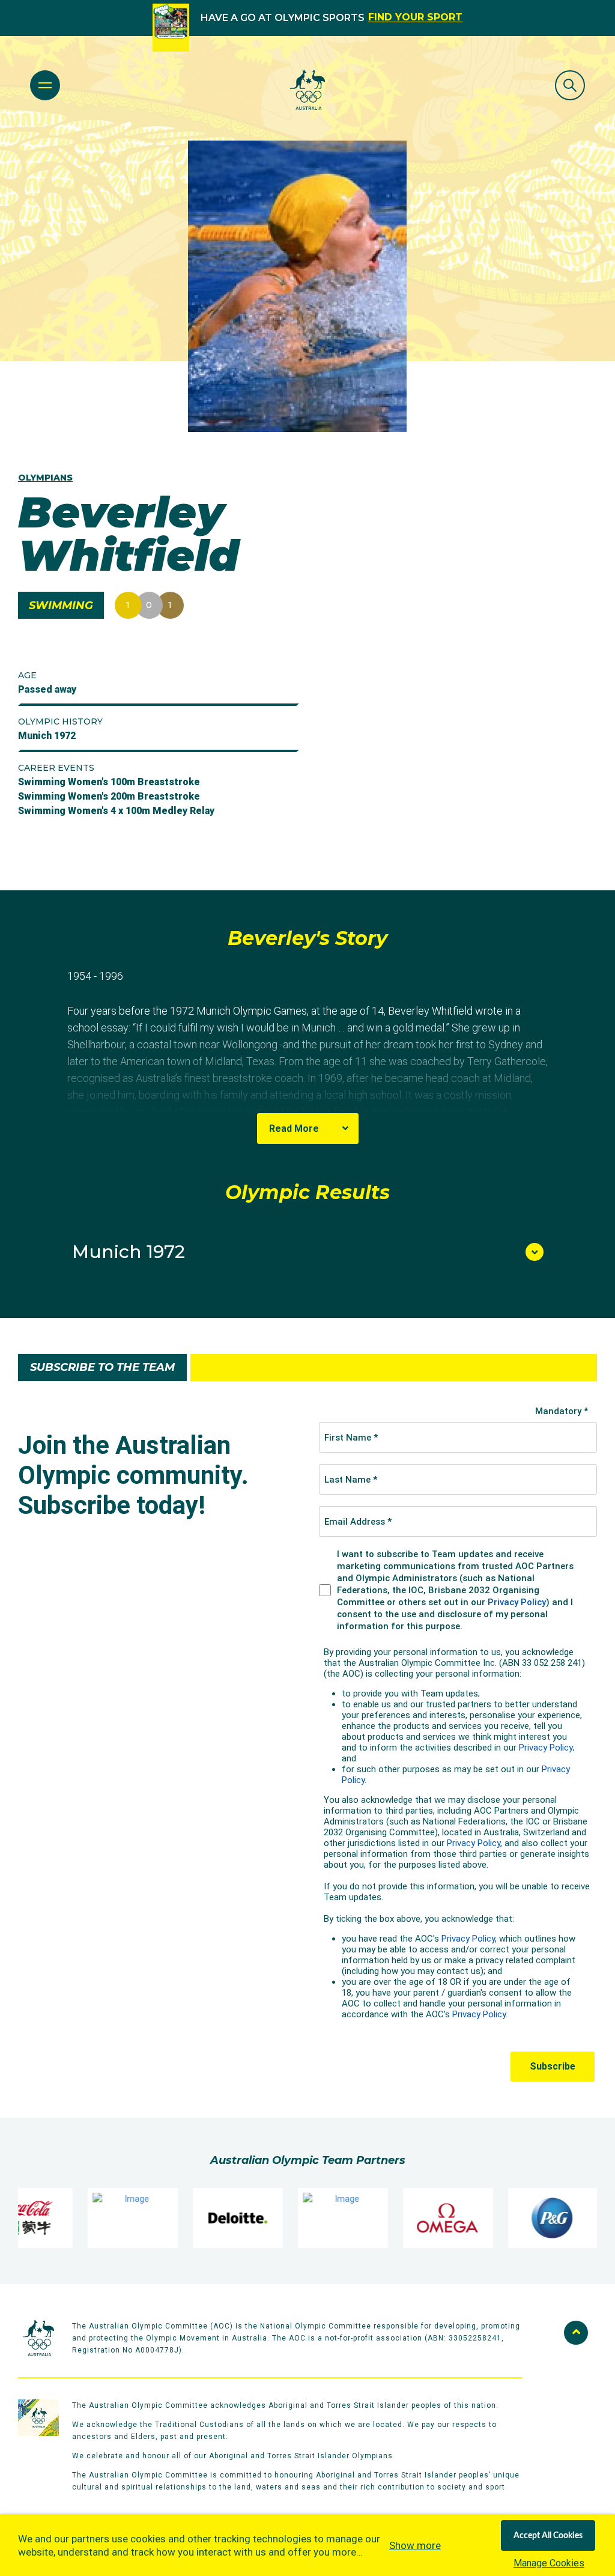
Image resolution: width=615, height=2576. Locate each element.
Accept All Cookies (548, 2536)
